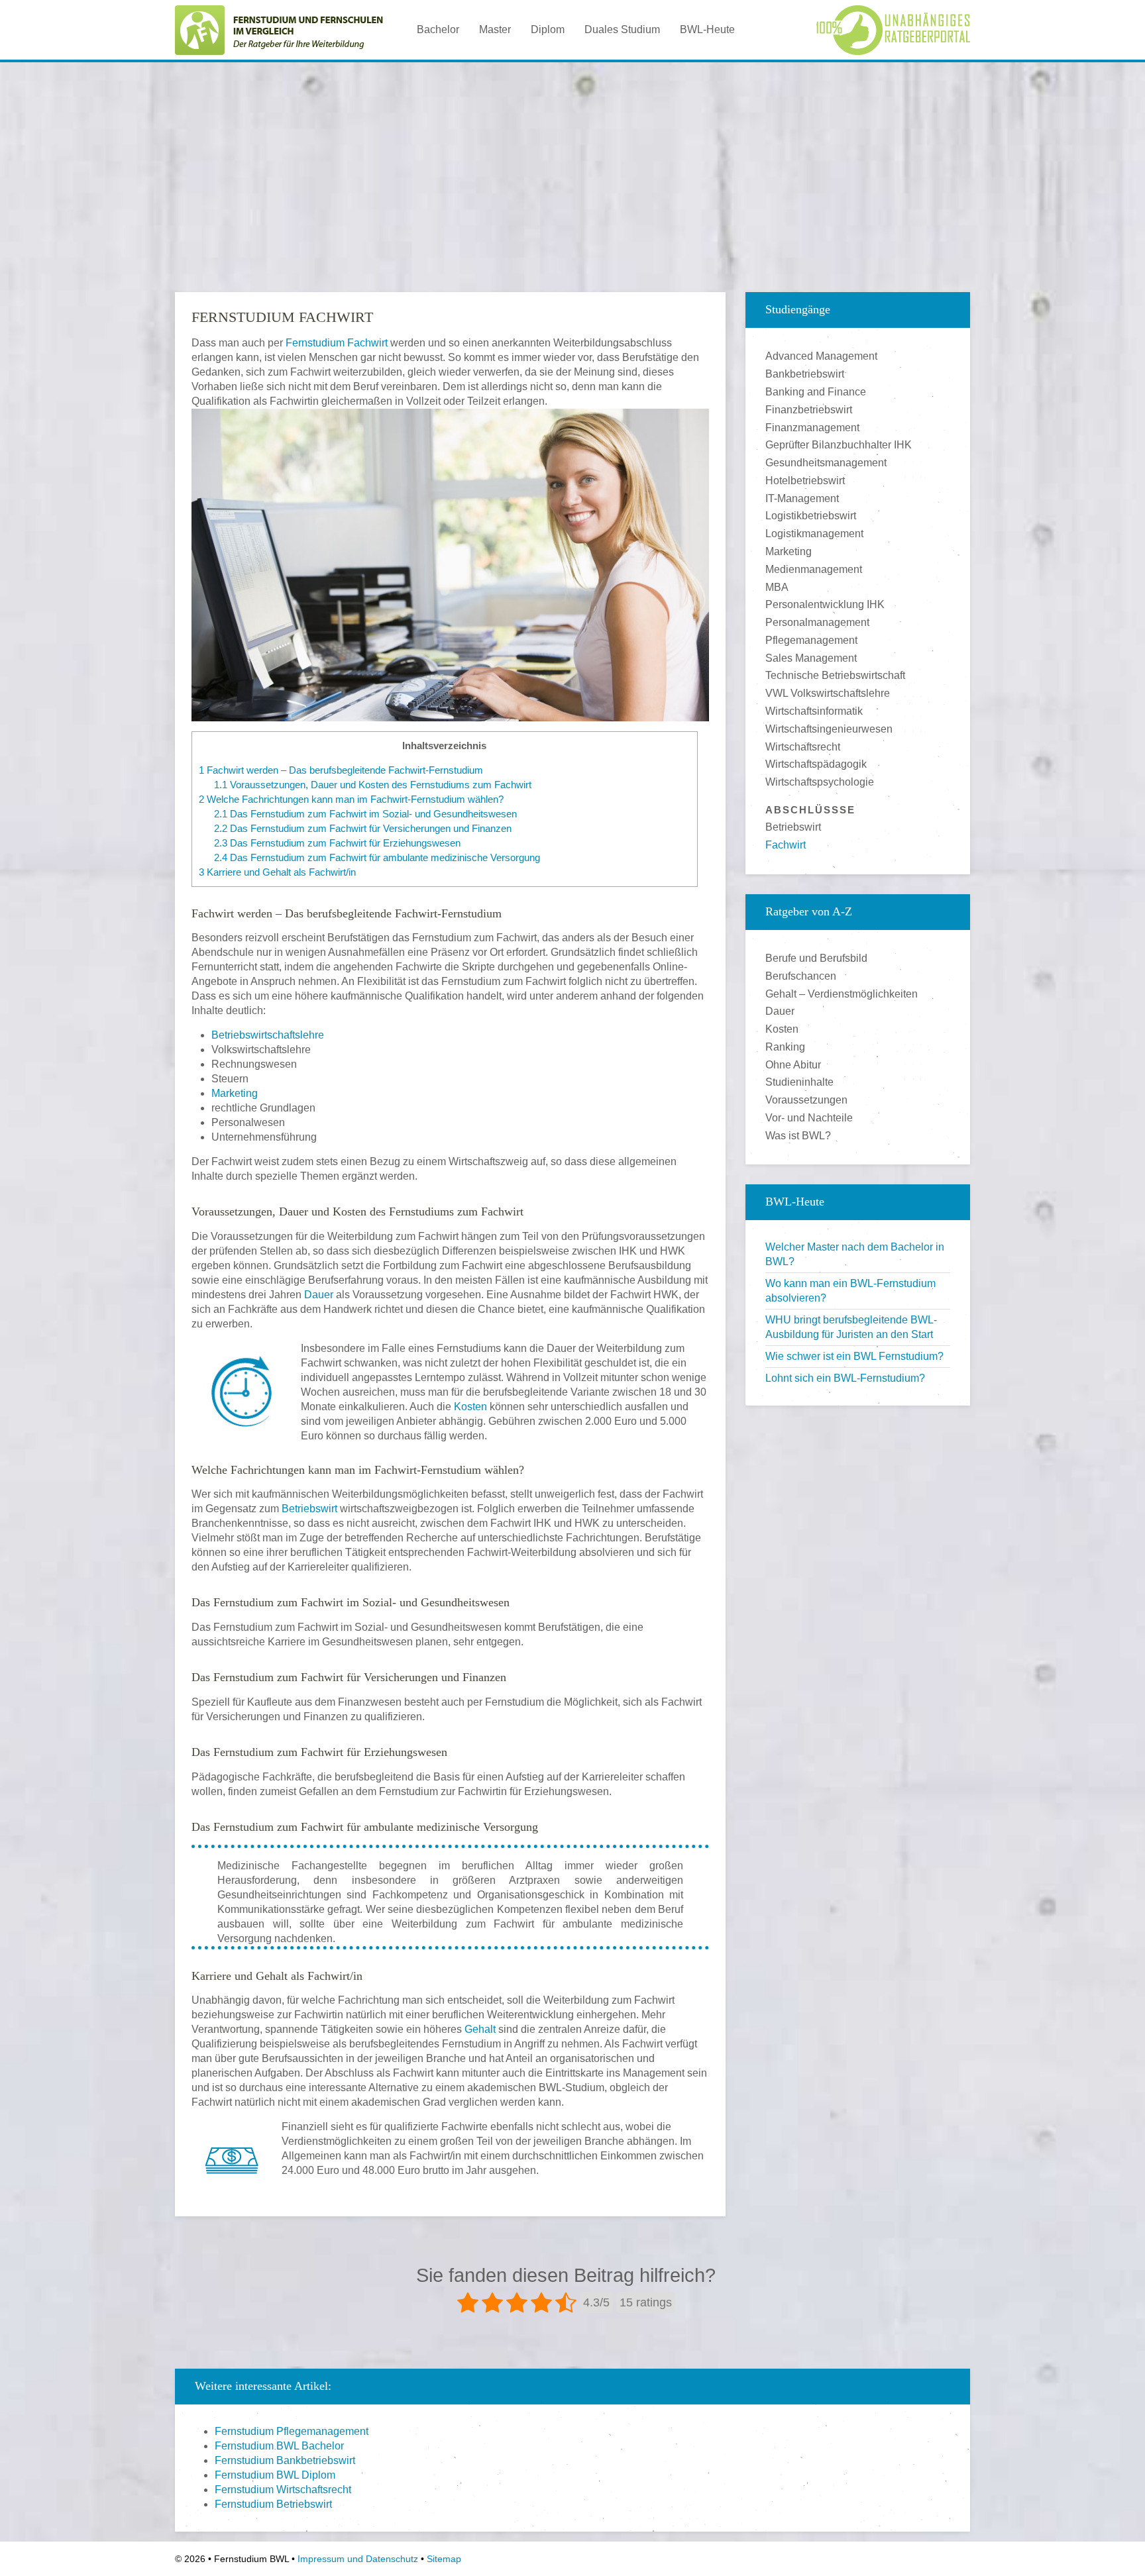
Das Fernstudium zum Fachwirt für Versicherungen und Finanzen (363, 828)
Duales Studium (622, 29)
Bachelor (438, 29)
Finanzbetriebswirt (809, 410)
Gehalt (480, 2029)
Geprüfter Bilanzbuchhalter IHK (839, 445)
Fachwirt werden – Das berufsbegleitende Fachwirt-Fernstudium (341, 770)
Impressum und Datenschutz (358, 2559)
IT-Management (802, 498)
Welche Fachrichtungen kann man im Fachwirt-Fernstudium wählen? (351, 799)
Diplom (548, 29)
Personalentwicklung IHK (825, 604)
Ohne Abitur (793, 1065)
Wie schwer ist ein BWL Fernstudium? (854, 1356)
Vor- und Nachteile (809, 1118)
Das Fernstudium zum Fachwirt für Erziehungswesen (337, 843)
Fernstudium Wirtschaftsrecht (283, 2490)
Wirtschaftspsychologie (820, 782)
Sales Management (811, 658)
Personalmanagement (817, 622)
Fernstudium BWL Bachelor (279, 2446)
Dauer (319, 1295)
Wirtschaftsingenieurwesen (829, 729)
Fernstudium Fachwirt (337, 343)
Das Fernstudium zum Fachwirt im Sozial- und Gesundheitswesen (365, 814)
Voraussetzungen (806, 1100)
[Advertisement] (572, 165)
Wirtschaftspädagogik (816, 764)
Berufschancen (801, 976)
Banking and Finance (816, 392)
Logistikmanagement (814, 534)
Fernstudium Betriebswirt (273, 2504)
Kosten (470, 1407)
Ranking (785, 1047)
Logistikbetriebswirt (811, 516)
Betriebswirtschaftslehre (268, 1035)
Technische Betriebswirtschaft (835, 675)
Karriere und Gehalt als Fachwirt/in (277, 872)
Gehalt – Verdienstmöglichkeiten (842, 994)
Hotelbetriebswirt (805, 481)
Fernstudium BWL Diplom (275, 2475)
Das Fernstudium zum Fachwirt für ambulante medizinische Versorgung (377, 857)
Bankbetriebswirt (805, 374)
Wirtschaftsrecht (803, 747)
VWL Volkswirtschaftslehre (828, 693)
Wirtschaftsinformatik (814, 711)
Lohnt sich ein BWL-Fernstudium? (845, 1378)
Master (495, 29)
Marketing (235, 1093)
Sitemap (444, 2559)
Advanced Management (821, 356)
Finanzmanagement (812, 428)
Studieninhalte (799, 1082)
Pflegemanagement (811, 640)
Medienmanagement (814, 569)
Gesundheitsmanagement (826, 463)
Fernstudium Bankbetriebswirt (285, 2460)
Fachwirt (786, 845)
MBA (777, 587)
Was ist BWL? (798, 1136)
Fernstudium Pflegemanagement (292, 2431)
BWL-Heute (707, 29)
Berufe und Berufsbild (816, 958)
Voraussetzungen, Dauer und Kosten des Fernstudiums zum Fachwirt (373, 785)
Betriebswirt (309, 1509)
